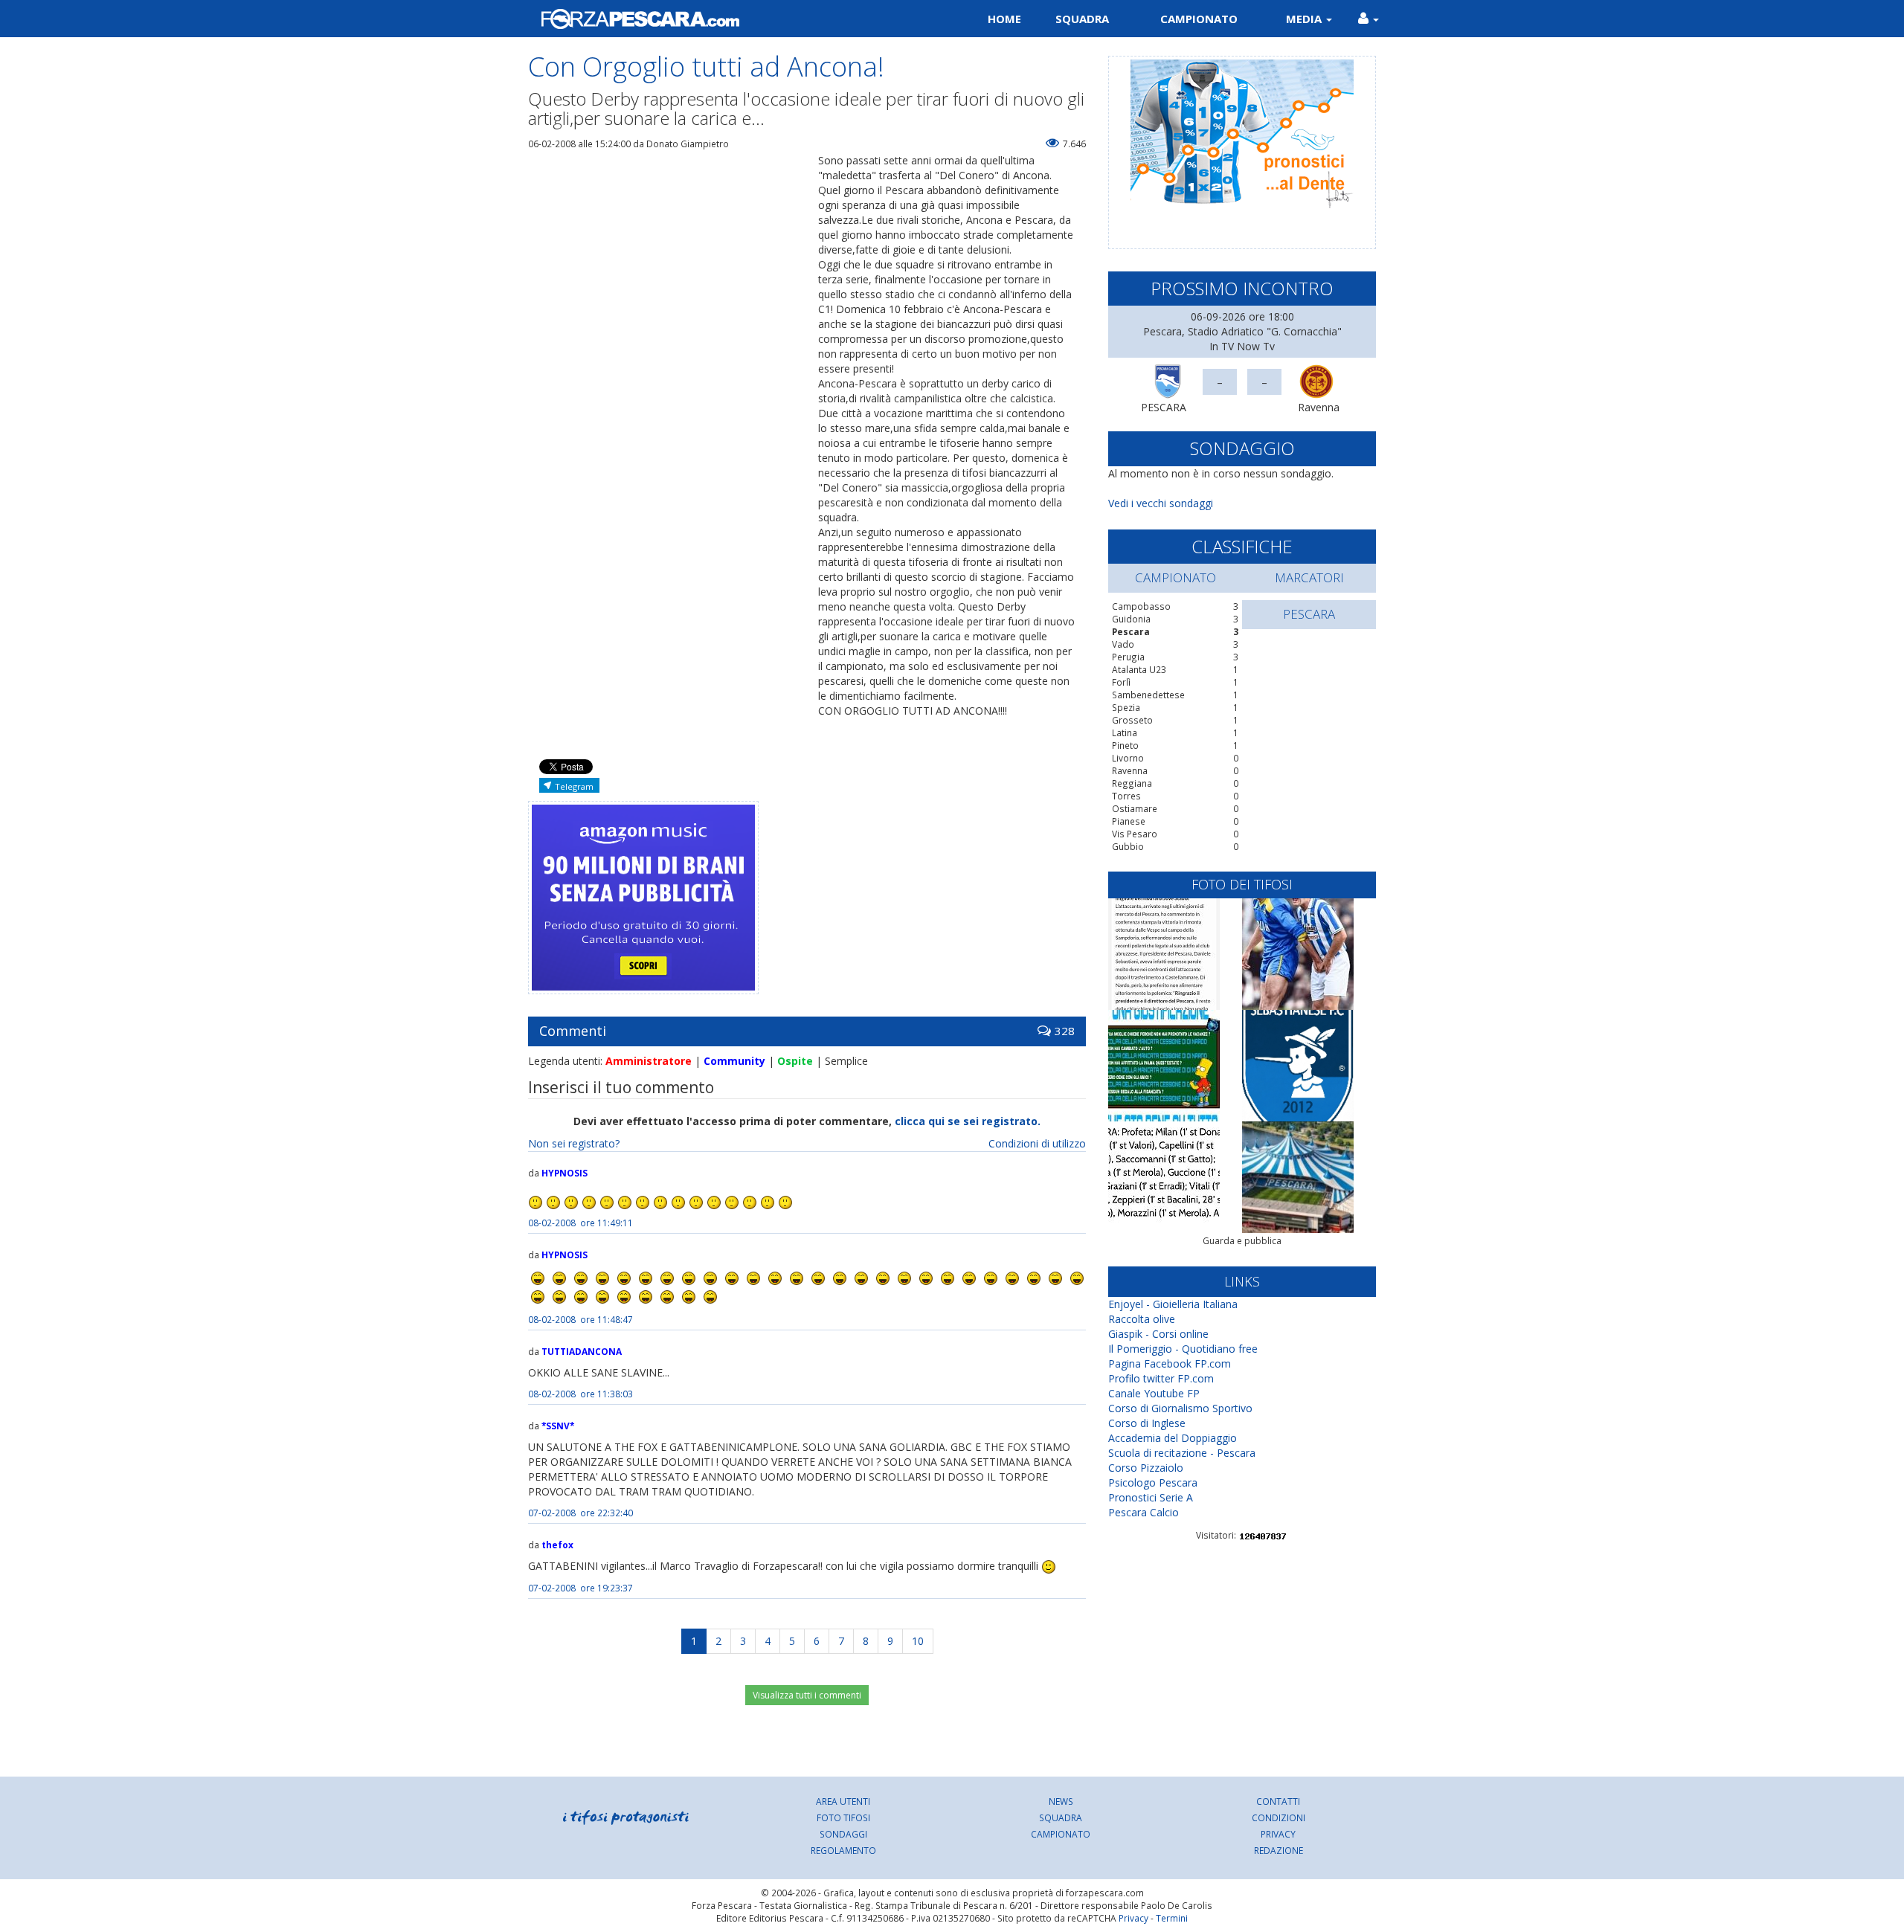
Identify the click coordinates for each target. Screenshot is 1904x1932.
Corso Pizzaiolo (1146, 1468)
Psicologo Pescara (1153, 1482)
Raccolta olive (1142, 1319)
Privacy (1278, 1834)
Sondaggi (843, 1834)
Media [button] (1305, 19)
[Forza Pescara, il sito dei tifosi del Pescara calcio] (734, 19)
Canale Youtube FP (1154, 1393)
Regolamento (843, 1850)
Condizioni (1279, 1817)
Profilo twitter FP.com (1161, 1378)
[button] (1368, 19)
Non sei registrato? (574, 1143)
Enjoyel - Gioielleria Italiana (1173, 1304)
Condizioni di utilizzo (1037, 1143)
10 (918, 1641)
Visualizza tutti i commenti (807, 1695)
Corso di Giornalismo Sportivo (1180, 1408)
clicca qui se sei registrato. (968, 1121)
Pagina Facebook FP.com (1170, 1363)
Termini (1172, 1918)
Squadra (1082, 19)
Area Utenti (843, 1801)
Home (1004, 19)
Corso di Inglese (1147, 1423)
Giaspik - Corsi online (1158, 1334)
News (1061, 1801)
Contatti (1278, 1801)
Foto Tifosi (843, 1817)
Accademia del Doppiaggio (1173, 1438)
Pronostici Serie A (1151, 1497)
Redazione (1279, 1850)
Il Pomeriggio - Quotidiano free (1183, 1349)
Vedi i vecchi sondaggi (1161, 503)
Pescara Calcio (1144, 1512)
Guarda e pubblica (1242, 1241)
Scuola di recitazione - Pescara (1182, 1453)
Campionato (1199, 19)
